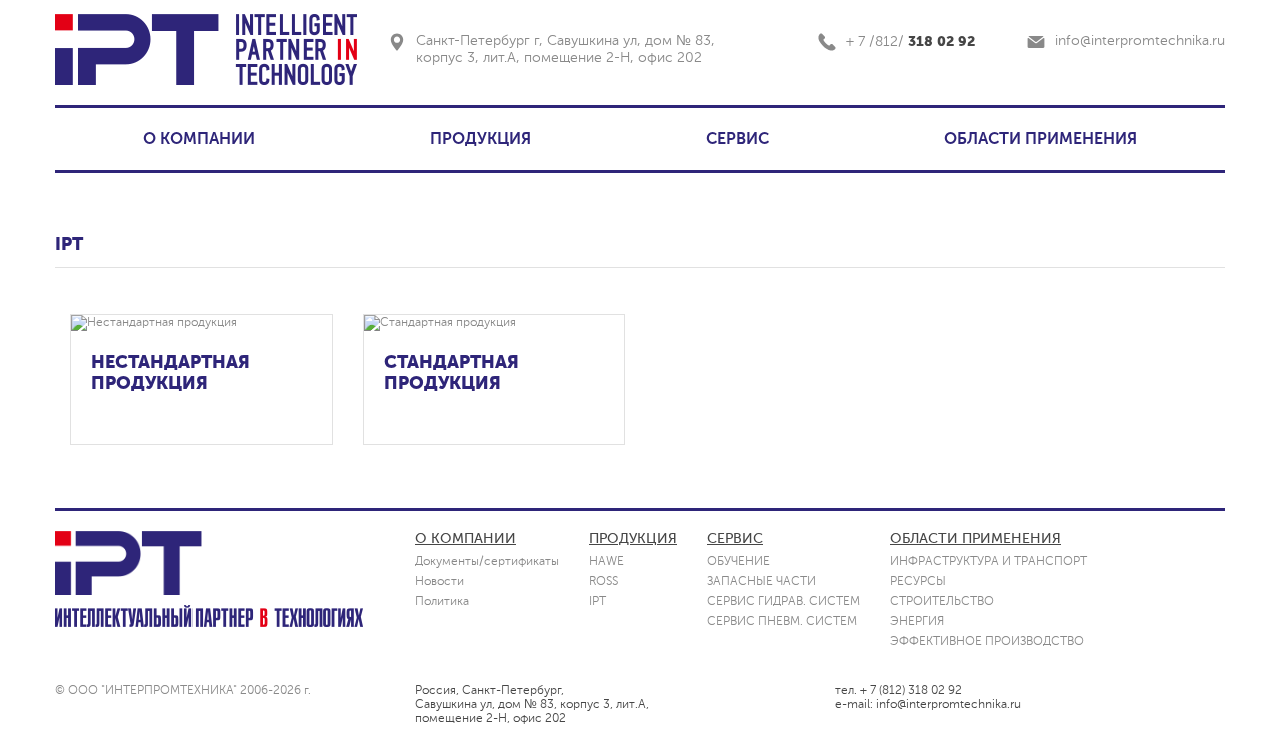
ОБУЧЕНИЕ (738, 561)
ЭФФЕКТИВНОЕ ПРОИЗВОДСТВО (987, 641)
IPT (137, 49)
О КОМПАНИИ (199, 139)
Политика (442, 601)
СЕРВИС (737, 139)
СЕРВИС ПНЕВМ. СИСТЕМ (782, 621)
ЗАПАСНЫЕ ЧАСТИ (761, 581)
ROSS (603, 581)
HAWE (606, 561)
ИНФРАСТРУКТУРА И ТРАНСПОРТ (988, 561)
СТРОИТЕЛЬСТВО (942, 601)
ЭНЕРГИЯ (917, 621)
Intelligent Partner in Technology (296, 49)
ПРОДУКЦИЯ (480, 139)
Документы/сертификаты (487, 561)
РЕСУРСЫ (918, 581)
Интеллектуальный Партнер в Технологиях (209, 616)
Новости (439, 581)
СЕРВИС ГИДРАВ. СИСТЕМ (783, 601)
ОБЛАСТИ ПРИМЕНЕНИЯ (1040, 139)
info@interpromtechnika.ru (1140, 40)
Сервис (735, 538)
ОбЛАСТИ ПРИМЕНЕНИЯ (975, 538)
